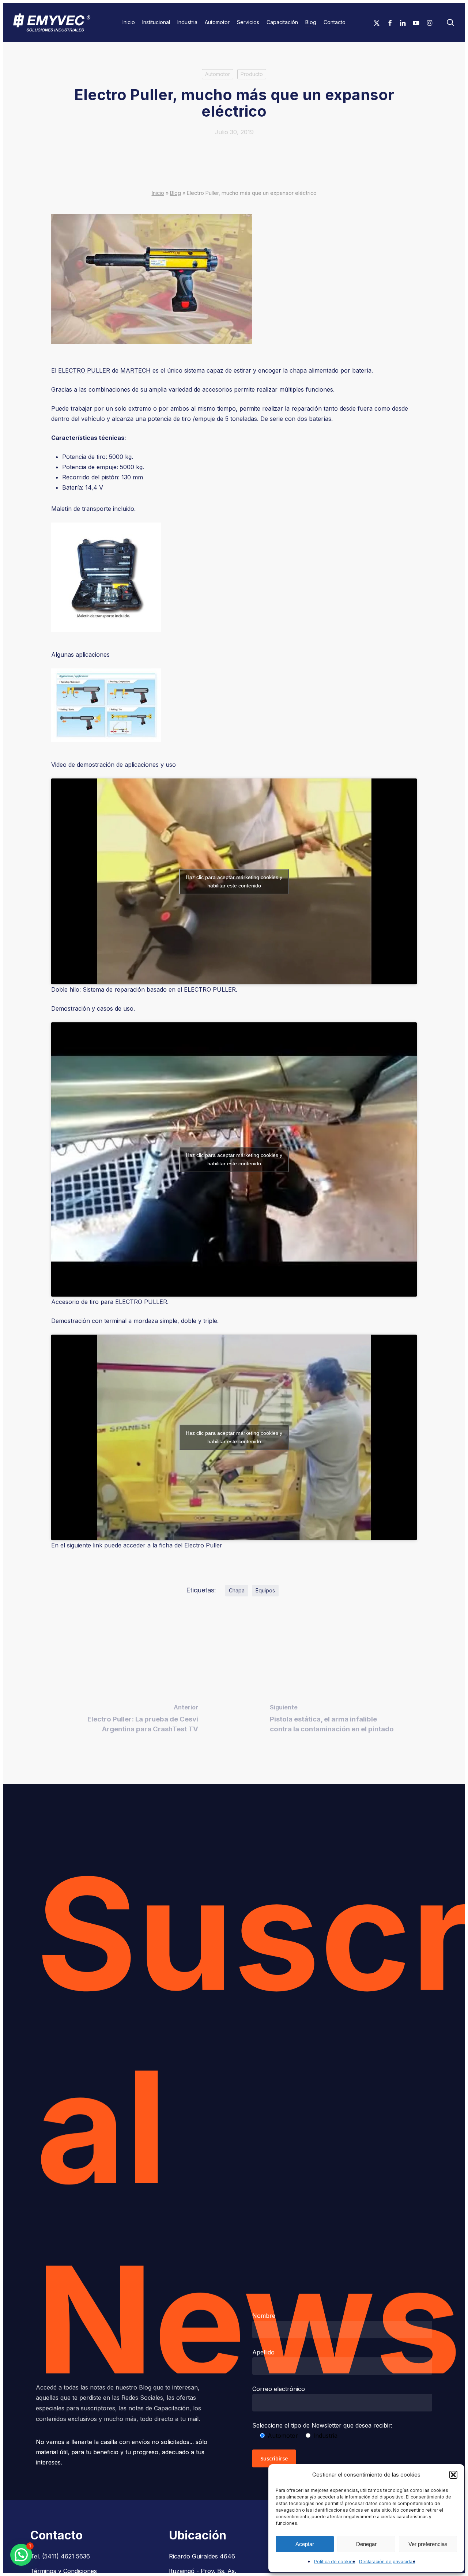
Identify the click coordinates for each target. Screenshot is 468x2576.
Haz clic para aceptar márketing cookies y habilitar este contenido (234, 881)
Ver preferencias (428, 2544)
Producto (252, 74)
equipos (265, 1590)
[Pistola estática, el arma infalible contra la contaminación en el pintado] (333, 1720)
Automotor (218, 74)
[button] (453, 2475)
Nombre (264, 2316)
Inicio (158, 193)
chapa (237, 1590)
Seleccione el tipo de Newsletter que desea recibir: (322, 2425)
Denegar (366, 2544)
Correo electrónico (279, 2389)
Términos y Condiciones (64, 2571)
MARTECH (135, 370)
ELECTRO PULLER (84, 370)
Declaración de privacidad (387, 2562)
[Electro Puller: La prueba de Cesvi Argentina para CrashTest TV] (135, 1720)
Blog (175, 193)
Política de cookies (335, 2562)
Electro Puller (203, 1545)
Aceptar (305, 2544)
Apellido (263, 2352)
